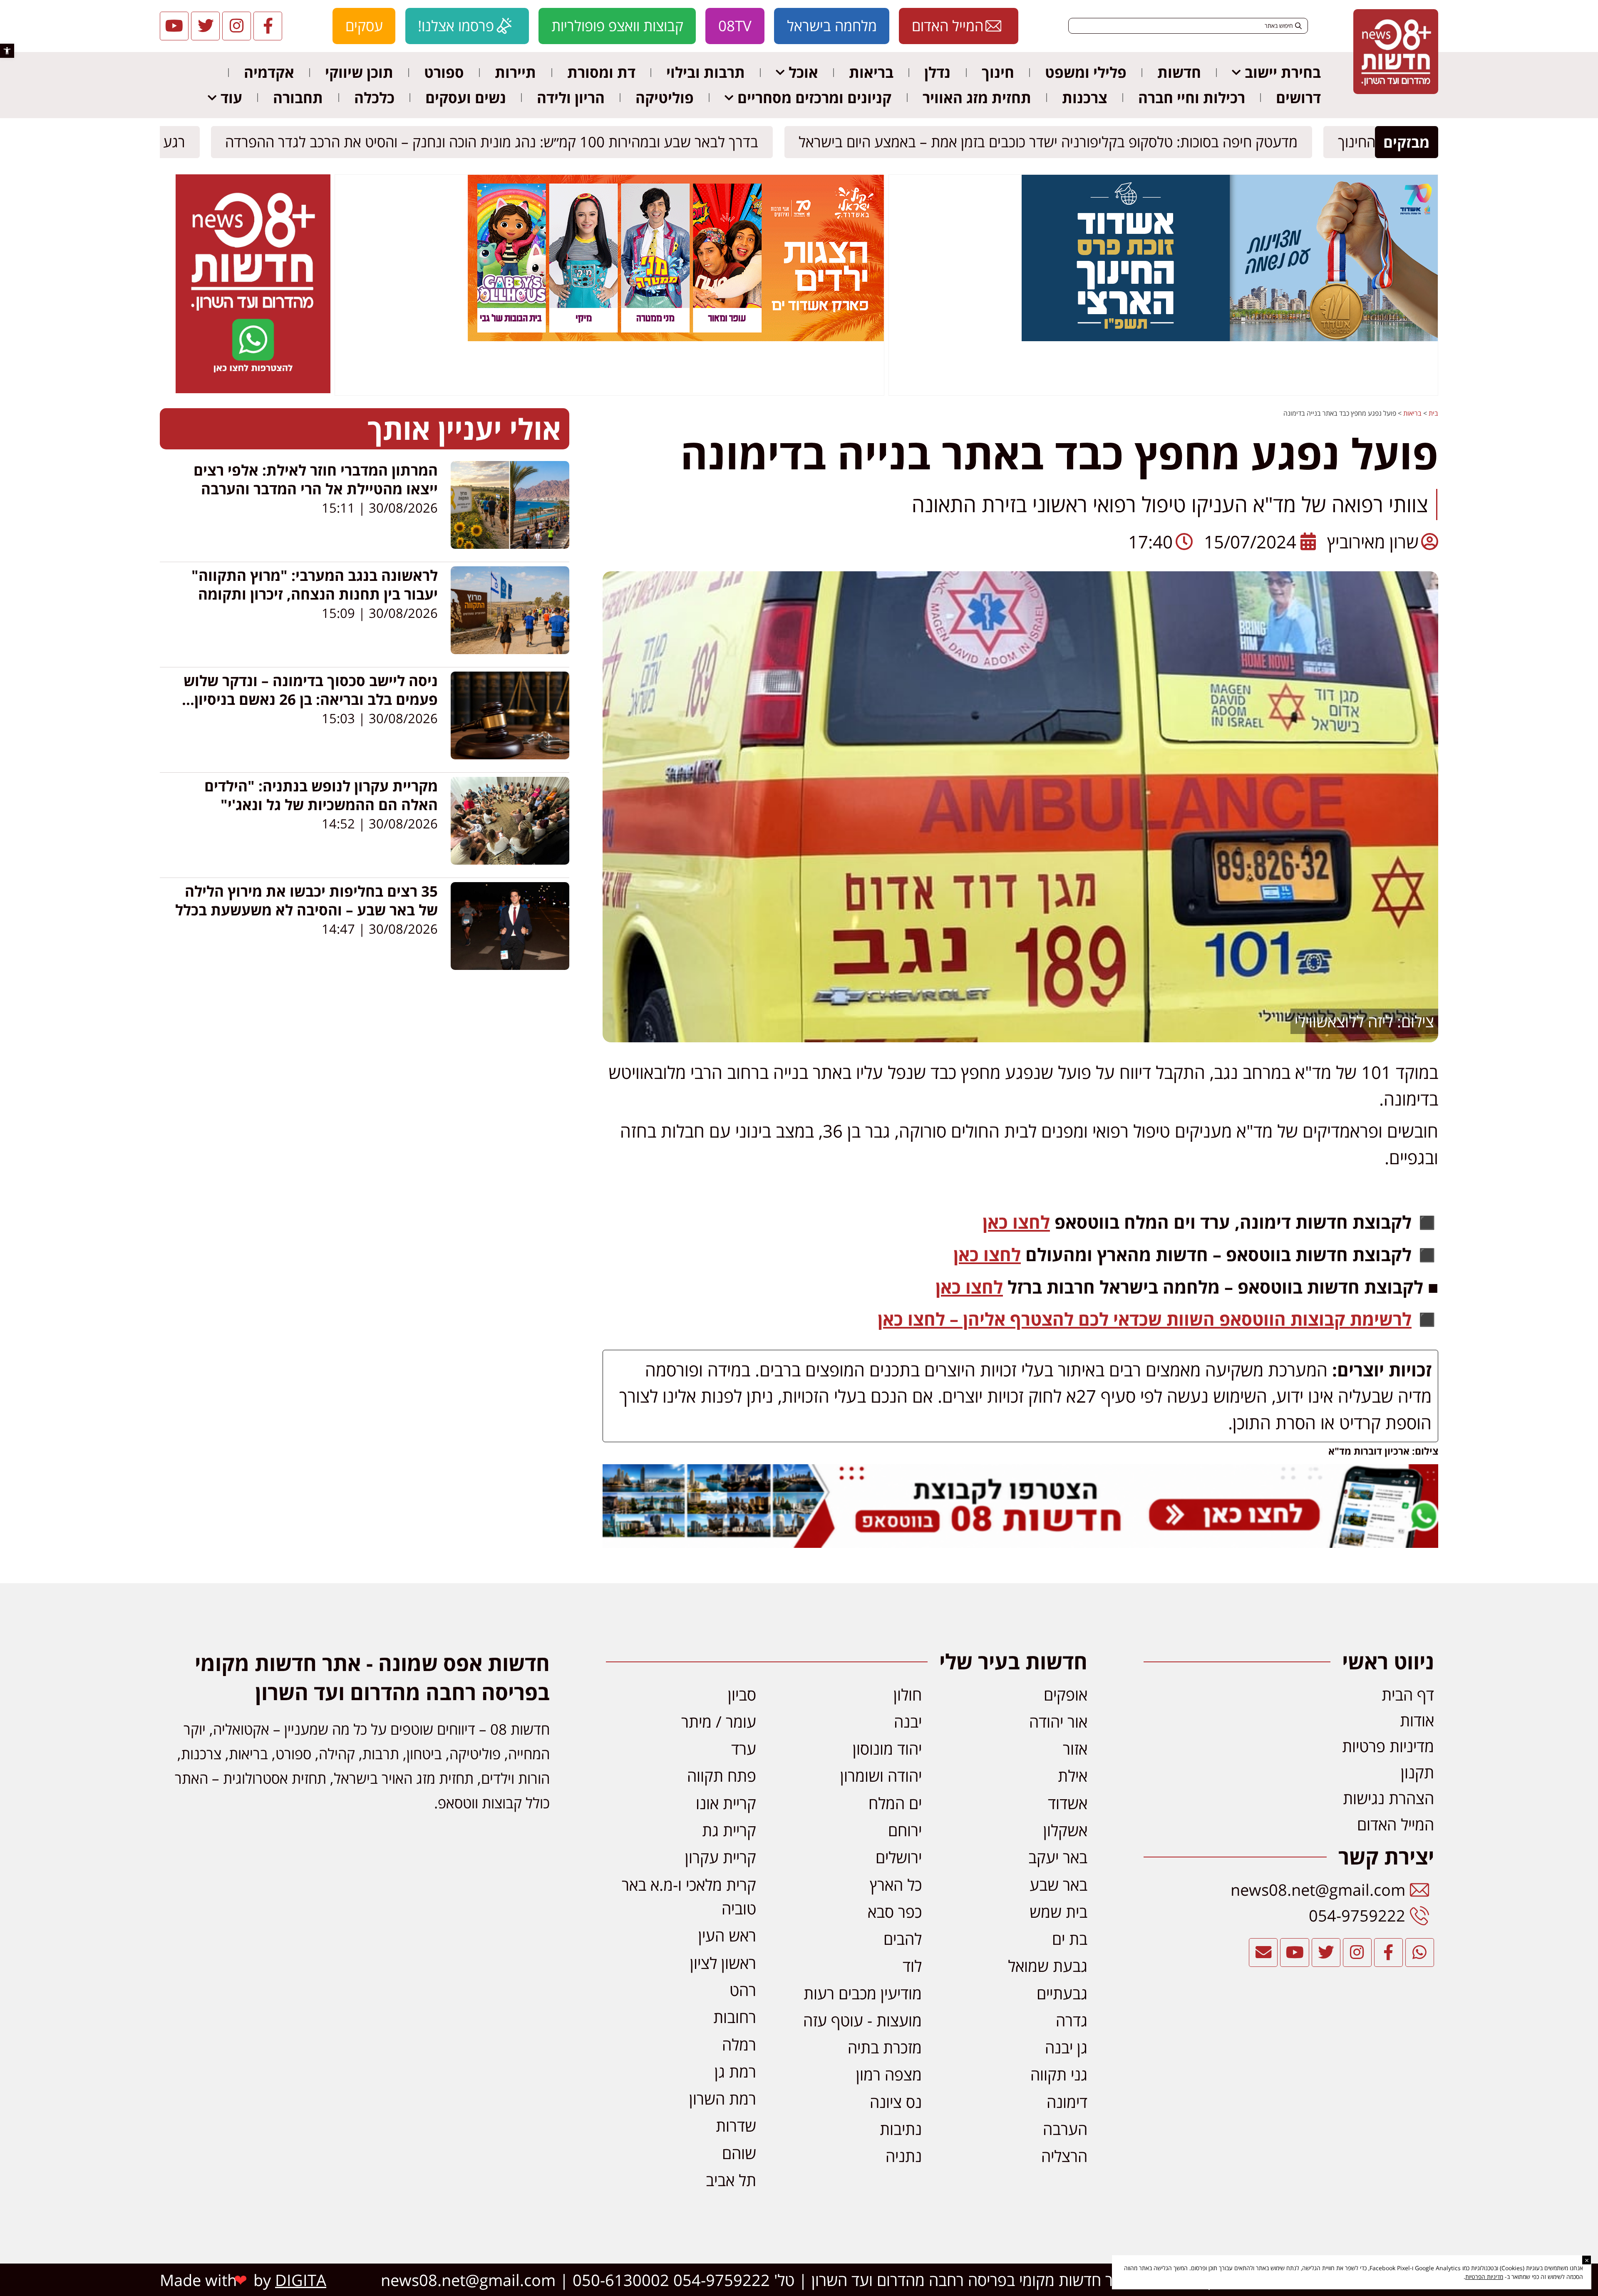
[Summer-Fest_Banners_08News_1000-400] (676, 339)
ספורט (444, 72)
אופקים (1066, 1694)
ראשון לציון (723, 1963)
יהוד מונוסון (887, 1748)
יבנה (908, 1721)
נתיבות (901, 2129)
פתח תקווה (722, 1775)
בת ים (1070, 1939)
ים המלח (895, 1803)
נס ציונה (896, 2102)
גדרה (1072, 2020)
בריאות (871, 72)
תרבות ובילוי (706, 72)
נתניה (904, 2156)
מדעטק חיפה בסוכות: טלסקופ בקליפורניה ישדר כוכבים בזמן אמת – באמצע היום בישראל (1056, 142)
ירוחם (905, 1830)
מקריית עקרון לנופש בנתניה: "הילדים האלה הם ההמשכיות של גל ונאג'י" (321, 795)
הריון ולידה (571, 98)
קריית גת (729, 1830)
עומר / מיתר (719, 1721)
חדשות (1179, 72)
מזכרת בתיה (885, 2047)
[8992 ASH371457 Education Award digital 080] (1230, 339)
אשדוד (1068, 1803)
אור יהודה (1058, 1721)
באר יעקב (1058, 1857)
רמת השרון (723, 2098)
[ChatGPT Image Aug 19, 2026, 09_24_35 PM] (1020, 1541)
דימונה (1067, 2102)
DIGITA (301, 2280)
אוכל (803, 72)
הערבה (1065, 2129)
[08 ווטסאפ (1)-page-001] (253, 391)
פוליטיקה (665, 98)
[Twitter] (205, 26)
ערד (744, 1748)
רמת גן (735, 2071)
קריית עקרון (721, 1857)
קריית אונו (726, 1803)
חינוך (998, 72)
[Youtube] (174, 26)
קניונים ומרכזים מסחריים (814, 98)
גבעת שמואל (1048, 1966)
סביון (742, 1694)
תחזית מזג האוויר (977, 98)
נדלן (937, 72)
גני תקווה (1059, 2074)
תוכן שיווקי (359, 72)
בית (1433, 413)
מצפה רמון (889, 2074)
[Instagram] (237, 26)
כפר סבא (895, 1912)
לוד (912, 1966)
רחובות (735, 2017)
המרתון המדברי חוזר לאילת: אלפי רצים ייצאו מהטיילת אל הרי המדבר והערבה (316, 479)
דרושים (1298, 98)
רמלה (739, 2044)
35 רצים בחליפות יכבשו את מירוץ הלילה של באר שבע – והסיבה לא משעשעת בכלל (306, 900)
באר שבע (1058, 1884)
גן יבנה (1066, 2047)
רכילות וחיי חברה (1192, 98)
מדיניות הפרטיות (1484, 2277)
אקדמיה (269, 72)
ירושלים (899, 1857)
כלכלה (374, 98)
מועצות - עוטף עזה (862, 2020)
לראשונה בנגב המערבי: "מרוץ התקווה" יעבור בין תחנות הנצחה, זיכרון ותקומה (315, 585)
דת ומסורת (601, 72)
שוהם (739, 2153)
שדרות (736, 2125)
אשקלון (1065, 1830)
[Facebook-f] (268, 26)
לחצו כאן (1016, 1222)
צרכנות (1085, 98)
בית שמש (1058, 1912)
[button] (7, 51)
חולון (908, 1694)
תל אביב (731, 2180)
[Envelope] (1263, 1953)
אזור (1075, 1748)
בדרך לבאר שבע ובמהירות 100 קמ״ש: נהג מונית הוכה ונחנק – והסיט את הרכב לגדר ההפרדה (500, 142)
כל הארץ (896, 1884)
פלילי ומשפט (1086, 72)
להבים (903, 1939)
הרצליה (1064, 2156)
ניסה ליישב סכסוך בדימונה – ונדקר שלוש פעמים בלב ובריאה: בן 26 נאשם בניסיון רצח (311, 699)
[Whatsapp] (1420, 1953)
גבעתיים (1062, 1993)
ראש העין (727, 1935)
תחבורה (298, 98)
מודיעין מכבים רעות (863, 1993)
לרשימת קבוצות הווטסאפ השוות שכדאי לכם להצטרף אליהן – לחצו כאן (1145, 1319)
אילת (1073, 1775)
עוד (231, 98)
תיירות (515, 72)
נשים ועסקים (466, 98)
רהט (743, 1990)
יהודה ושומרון (881, 1775)
